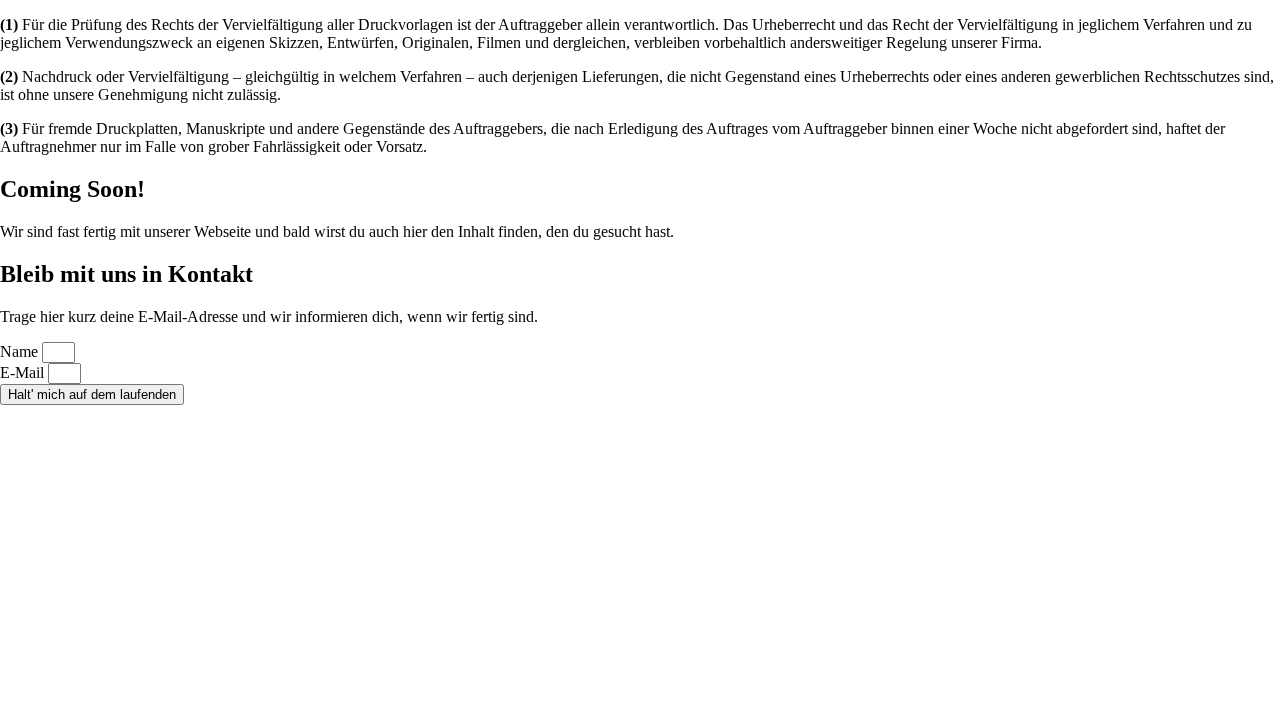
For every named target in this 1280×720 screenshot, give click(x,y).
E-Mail (24, 372)
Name (21, 351)
